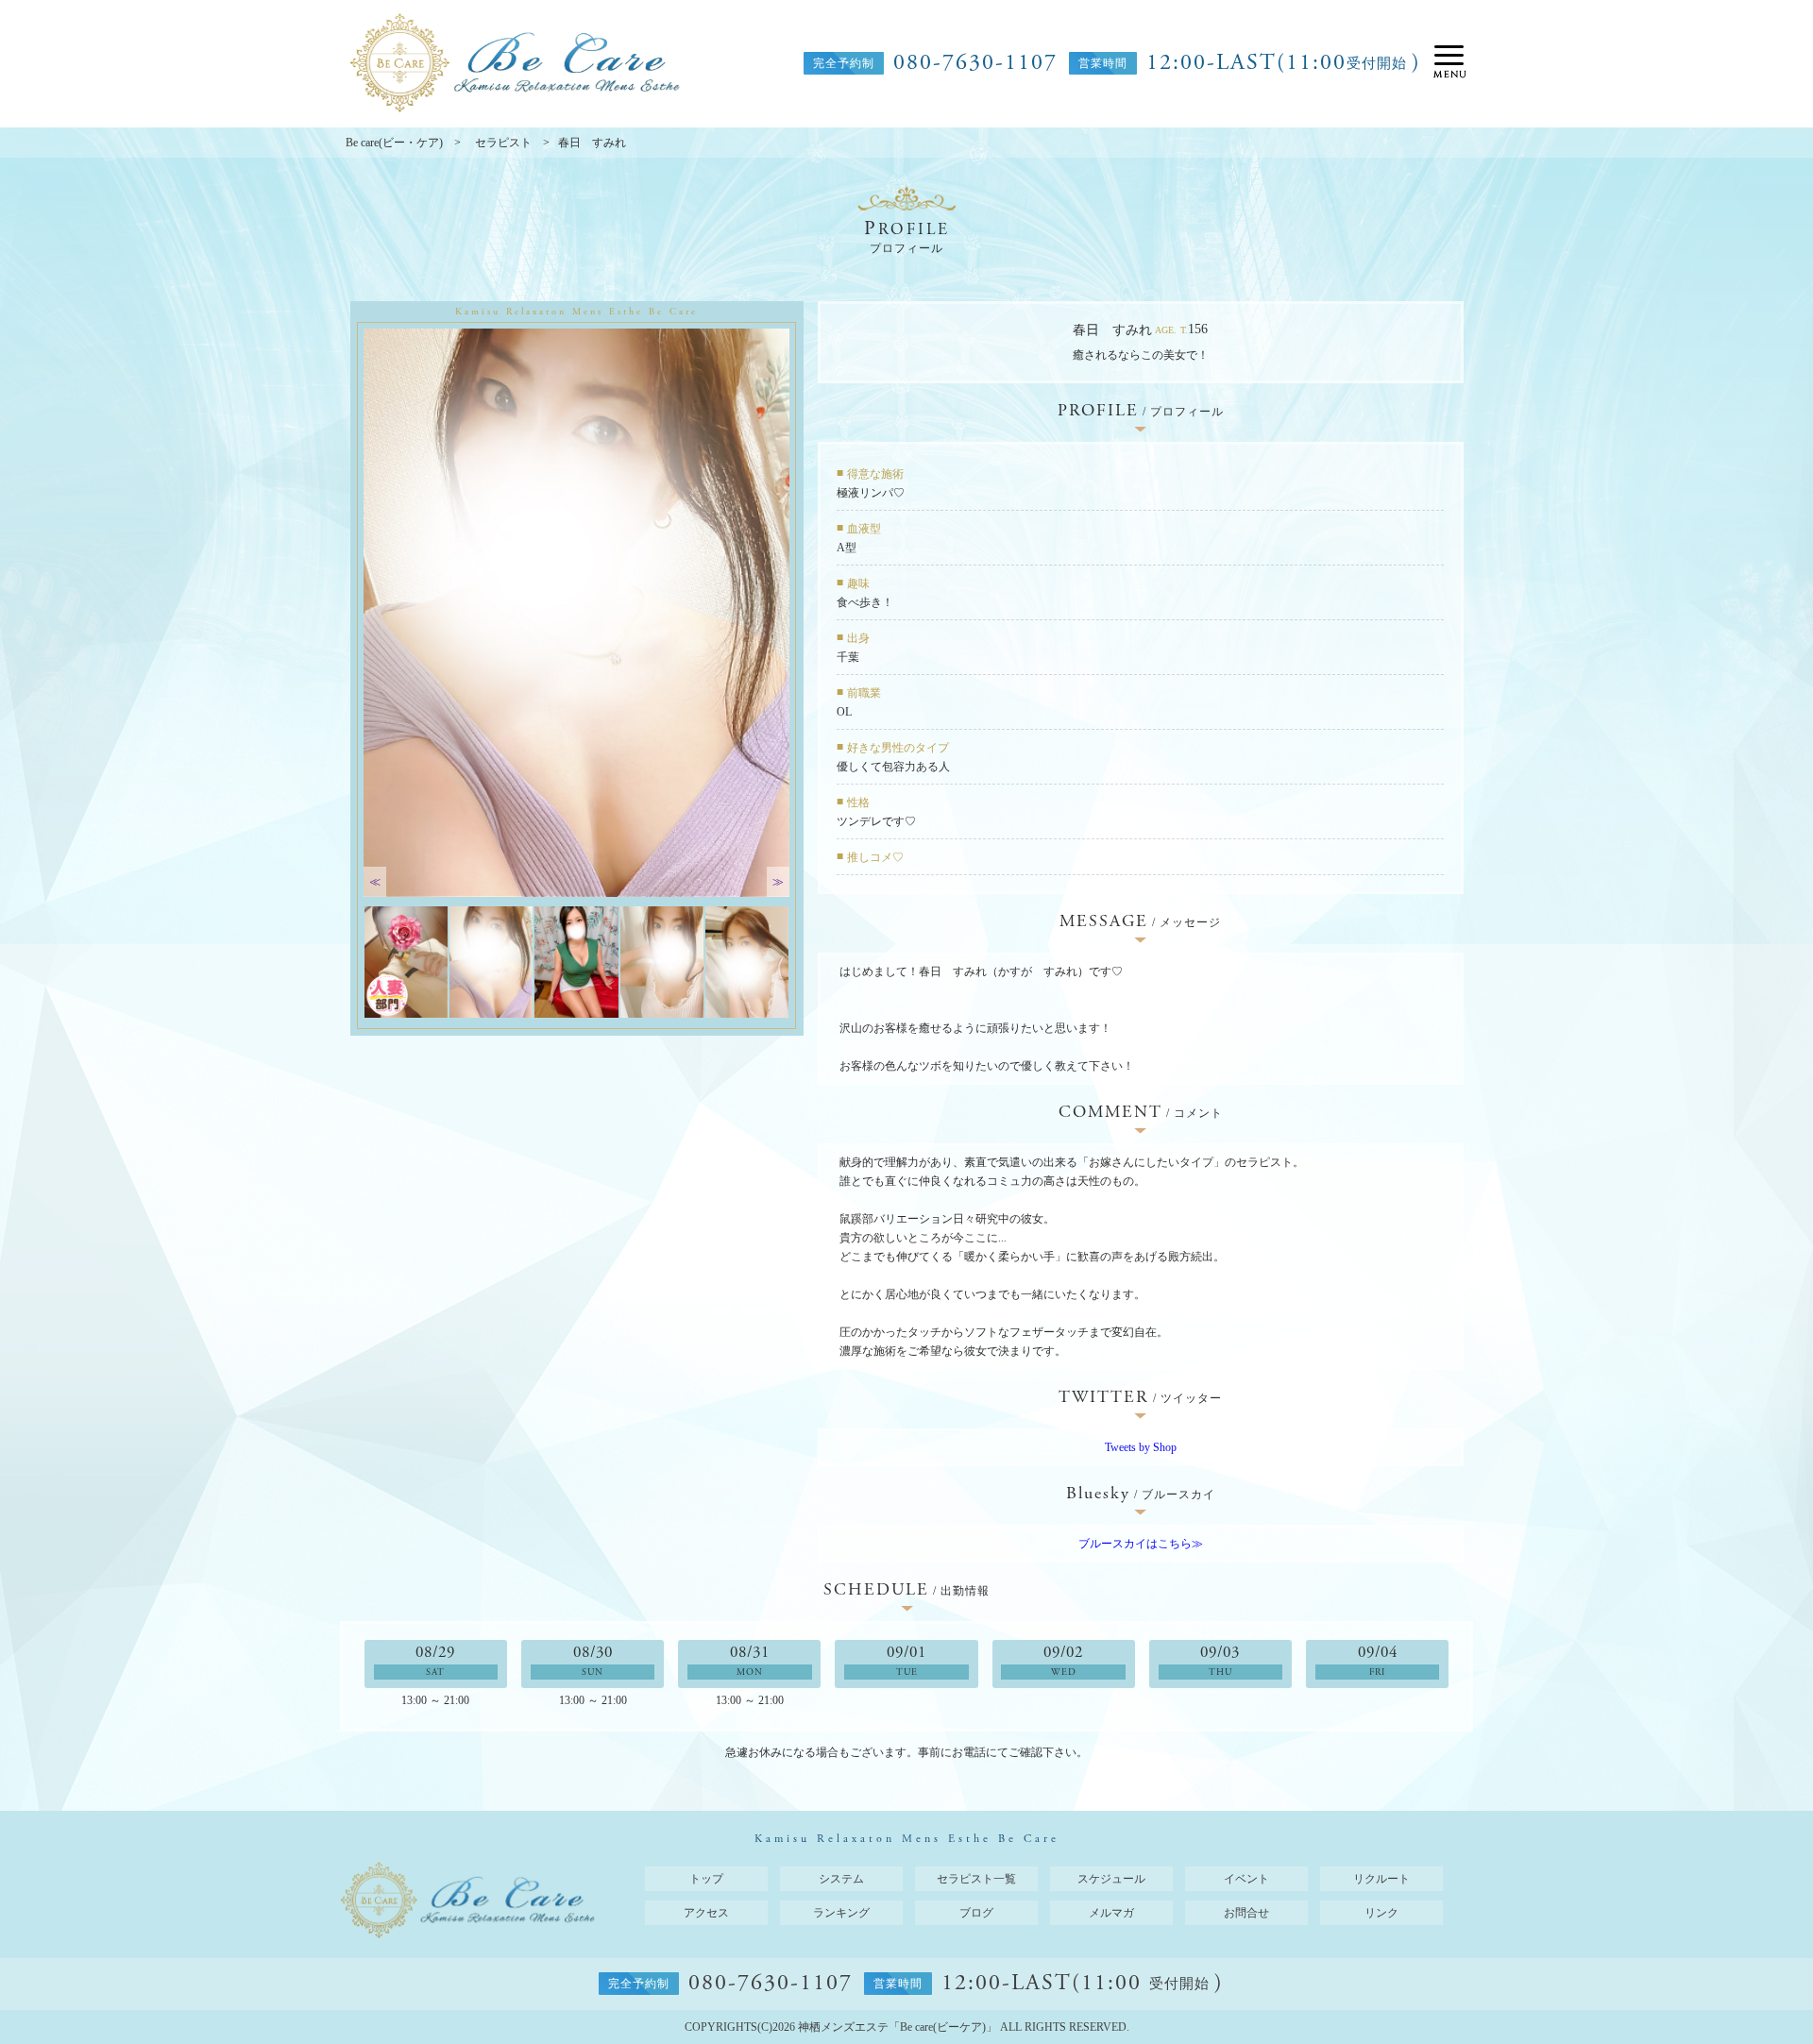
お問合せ (1246, 1913)
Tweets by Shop (1141, 1447)
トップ (706, 1879)
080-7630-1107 (975, 64)
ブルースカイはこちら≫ (1141, 1544)
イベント (1246, 1879)
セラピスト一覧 (976, 1879)
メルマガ (1111, 1913)
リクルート (1381, 1879)
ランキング (841, 1913)
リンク (1381, 1913)
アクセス (706, 1913)
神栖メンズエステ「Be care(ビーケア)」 (898, 2027)
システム (841, 1879)
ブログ (976, 1913)
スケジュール (1111, 1879)
